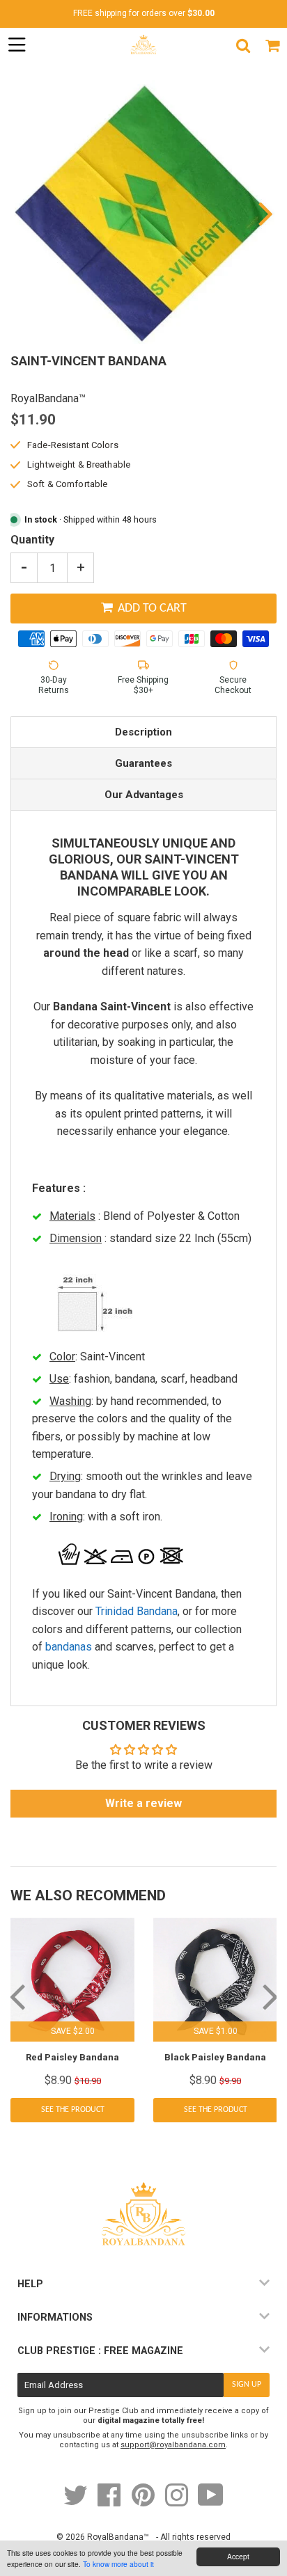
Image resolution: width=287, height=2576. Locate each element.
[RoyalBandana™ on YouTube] (211, 2502)
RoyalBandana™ (118, 2537)
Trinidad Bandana (137, 1611)
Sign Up (247, 2385)
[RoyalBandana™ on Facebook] (110, 2502)
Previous (23, 213)
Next (264, 213)
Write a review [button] (143, 1803)
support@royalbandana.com (173, 2445)
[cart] (272, 45)
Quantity (32, 540)
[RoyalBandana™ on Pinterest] (144, 2502)
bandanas (69, 1647)
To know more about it (118, 2564)
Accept (238, 2556)
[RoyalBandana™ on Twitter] (77, 2502)
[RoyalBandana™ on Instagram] (178, 2502)
